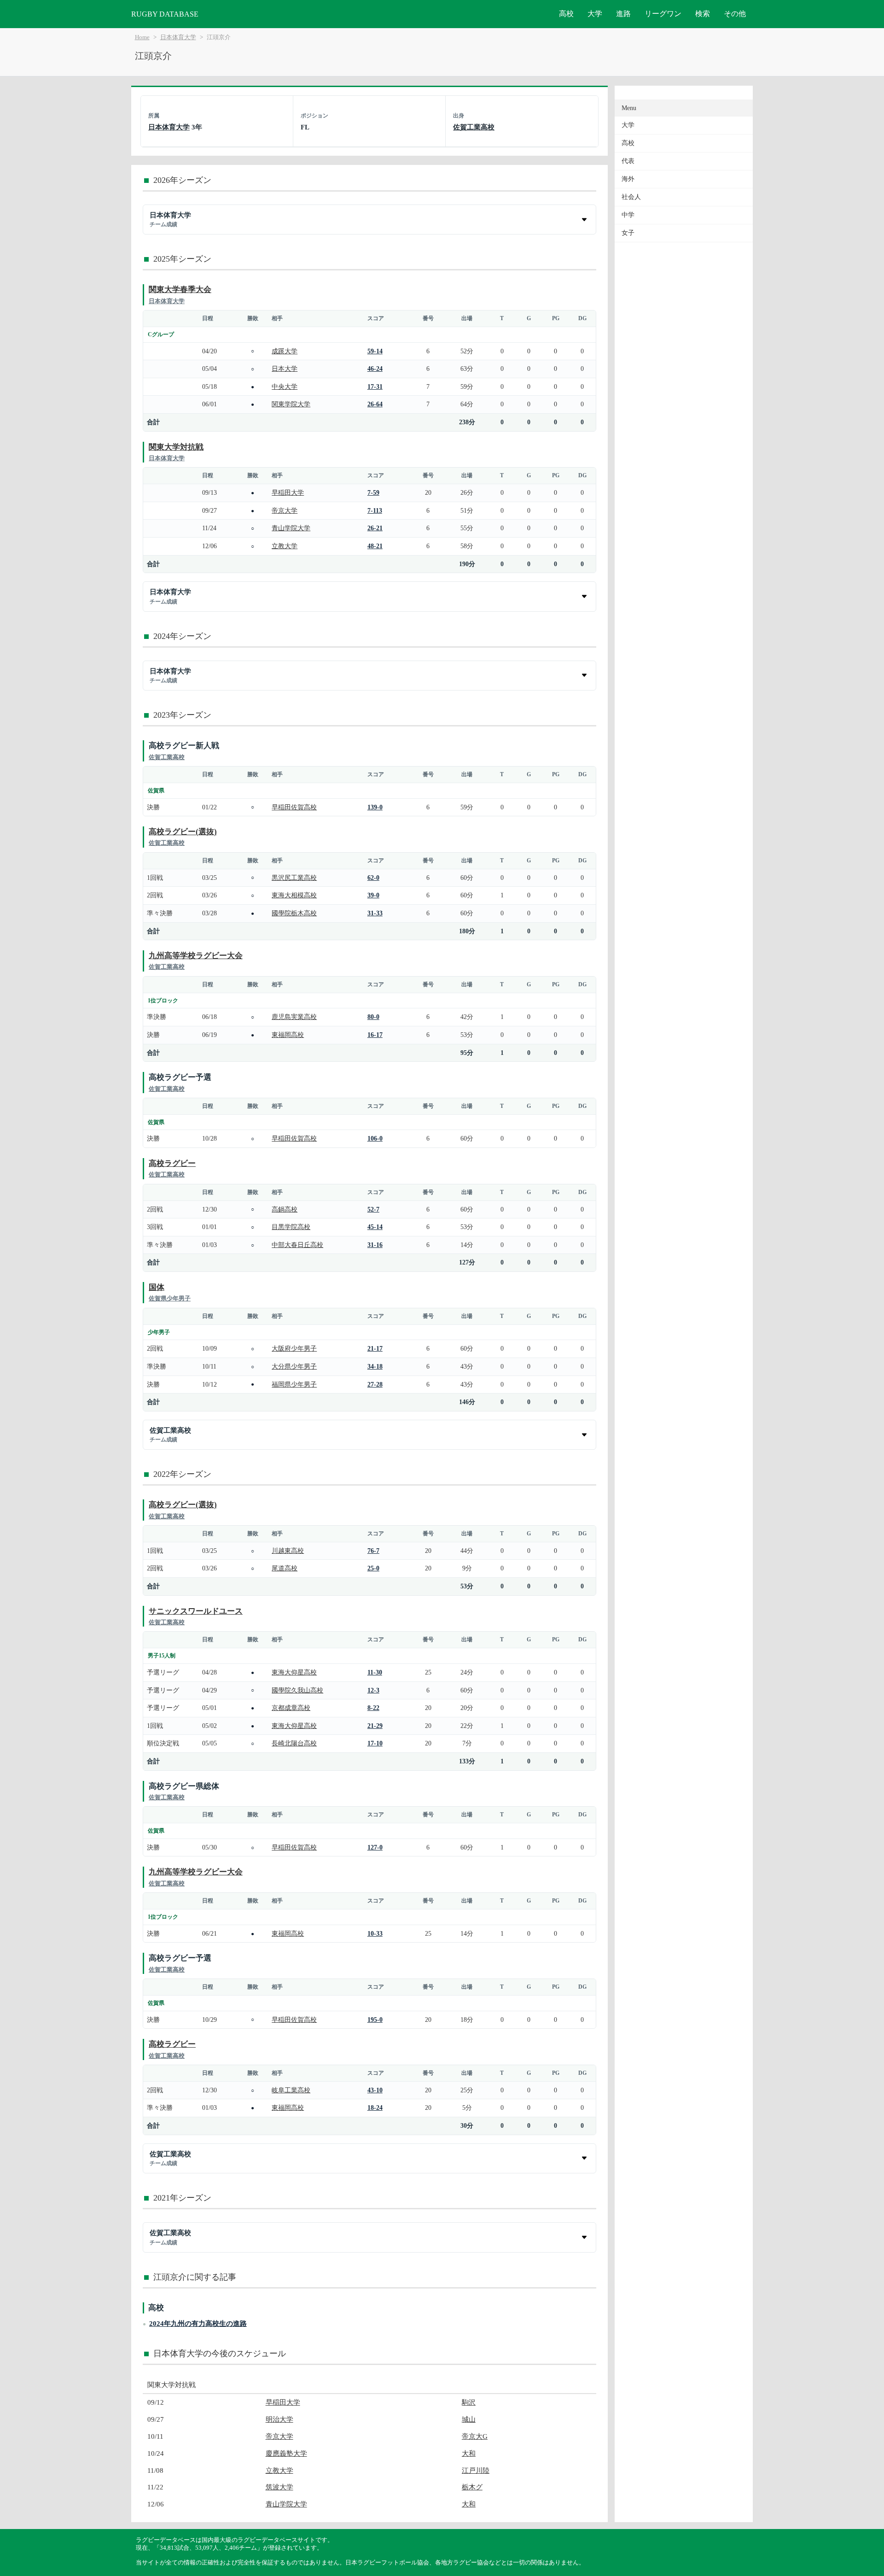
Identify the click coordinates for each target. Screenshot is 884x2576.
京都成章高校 (291, 1708)
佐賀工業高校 (474, 127)
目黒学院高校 (291, 1227)
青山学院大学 (291, 528)
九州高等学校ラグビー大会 (196, 956)
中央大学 (285, 386)
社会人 (631, 197)
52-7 (373, 1209)
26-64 (375, 404)
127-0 (375, 1847)
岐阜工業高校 (291, 2090)
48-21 (375, 546)
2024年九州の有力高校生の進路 (198, 2323)
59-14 (375, 351)
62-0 (373, 878)
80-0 (373, 1017)
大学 (595, 14)
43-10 (375, 2090)
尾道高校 (285, 1568)
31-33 (375, 913)
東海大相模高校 (294, 895)
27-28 (375, 1384)
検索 (703, 14)
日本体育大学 (178, 37)
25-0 (373, 1568)
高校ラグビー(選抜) (183, 832)
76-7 (373, 1551)
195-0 (375, 2020)
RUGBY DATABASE (165, 14)
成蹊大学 (285, 351)
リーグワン (663, 14)
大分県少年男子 (294, 1366)
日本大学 (285, 369)
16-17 (375, 1035)
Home (142, 37)
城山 (469, 2419)
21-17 (375, 1348)
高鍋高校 (285, 1209)
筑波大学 (279, 2487)
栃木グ (472, 2487)
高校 (566, 14)
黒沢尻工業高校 (294, 878)
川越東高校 (288, 1551)
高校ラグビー (172, 1163)
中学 (628, 215)
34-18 (375, 1366)
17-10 (375, 1743)
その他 (735, 14)
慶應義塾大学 (286, 2453)
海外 (628, 179)
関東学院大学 (291, 404)
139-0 (375, 807)
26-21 (375, 528)
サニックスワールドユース (196, 1611)
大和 (469, 2453)
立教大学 (285, 546)
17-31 (375, 386)
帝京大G (475, 2436)
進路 (623, 14)
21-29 (375, 1726)
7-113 (375, 510)
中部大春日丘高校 (297, 1245)
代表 (628, 161)
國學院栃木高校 (294, 913)
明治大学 (279, 2419)
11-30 (375, 1672)
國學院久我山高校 (297, 1690)
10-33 (375, 1933)
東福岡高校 (288, 1035)
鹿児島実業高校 (294, 1017)
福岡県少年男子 (294, 1384)
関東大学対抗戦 (176, 447)
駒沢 (469, 2402)
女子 (628, 233)
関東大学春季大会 (180, 290)
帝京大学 (285, 510)
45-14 (375, 1227)
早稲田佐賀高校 (294, 807)
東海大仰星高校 (294, 1672)
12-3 (373, 1690)
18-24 (375, 2108)
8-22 (373, 1708)
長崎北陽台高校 (294, 1743)
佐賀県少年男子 (170, 1298)
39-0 (373, 895)
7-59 (373, 492)
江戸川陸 (476, 2470)
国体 (157, 1287)
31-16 (375, 1245)
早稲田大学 (288, 492)
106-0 (375, 1138)
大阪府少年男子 (294, 1348)
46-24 (375, 369)
